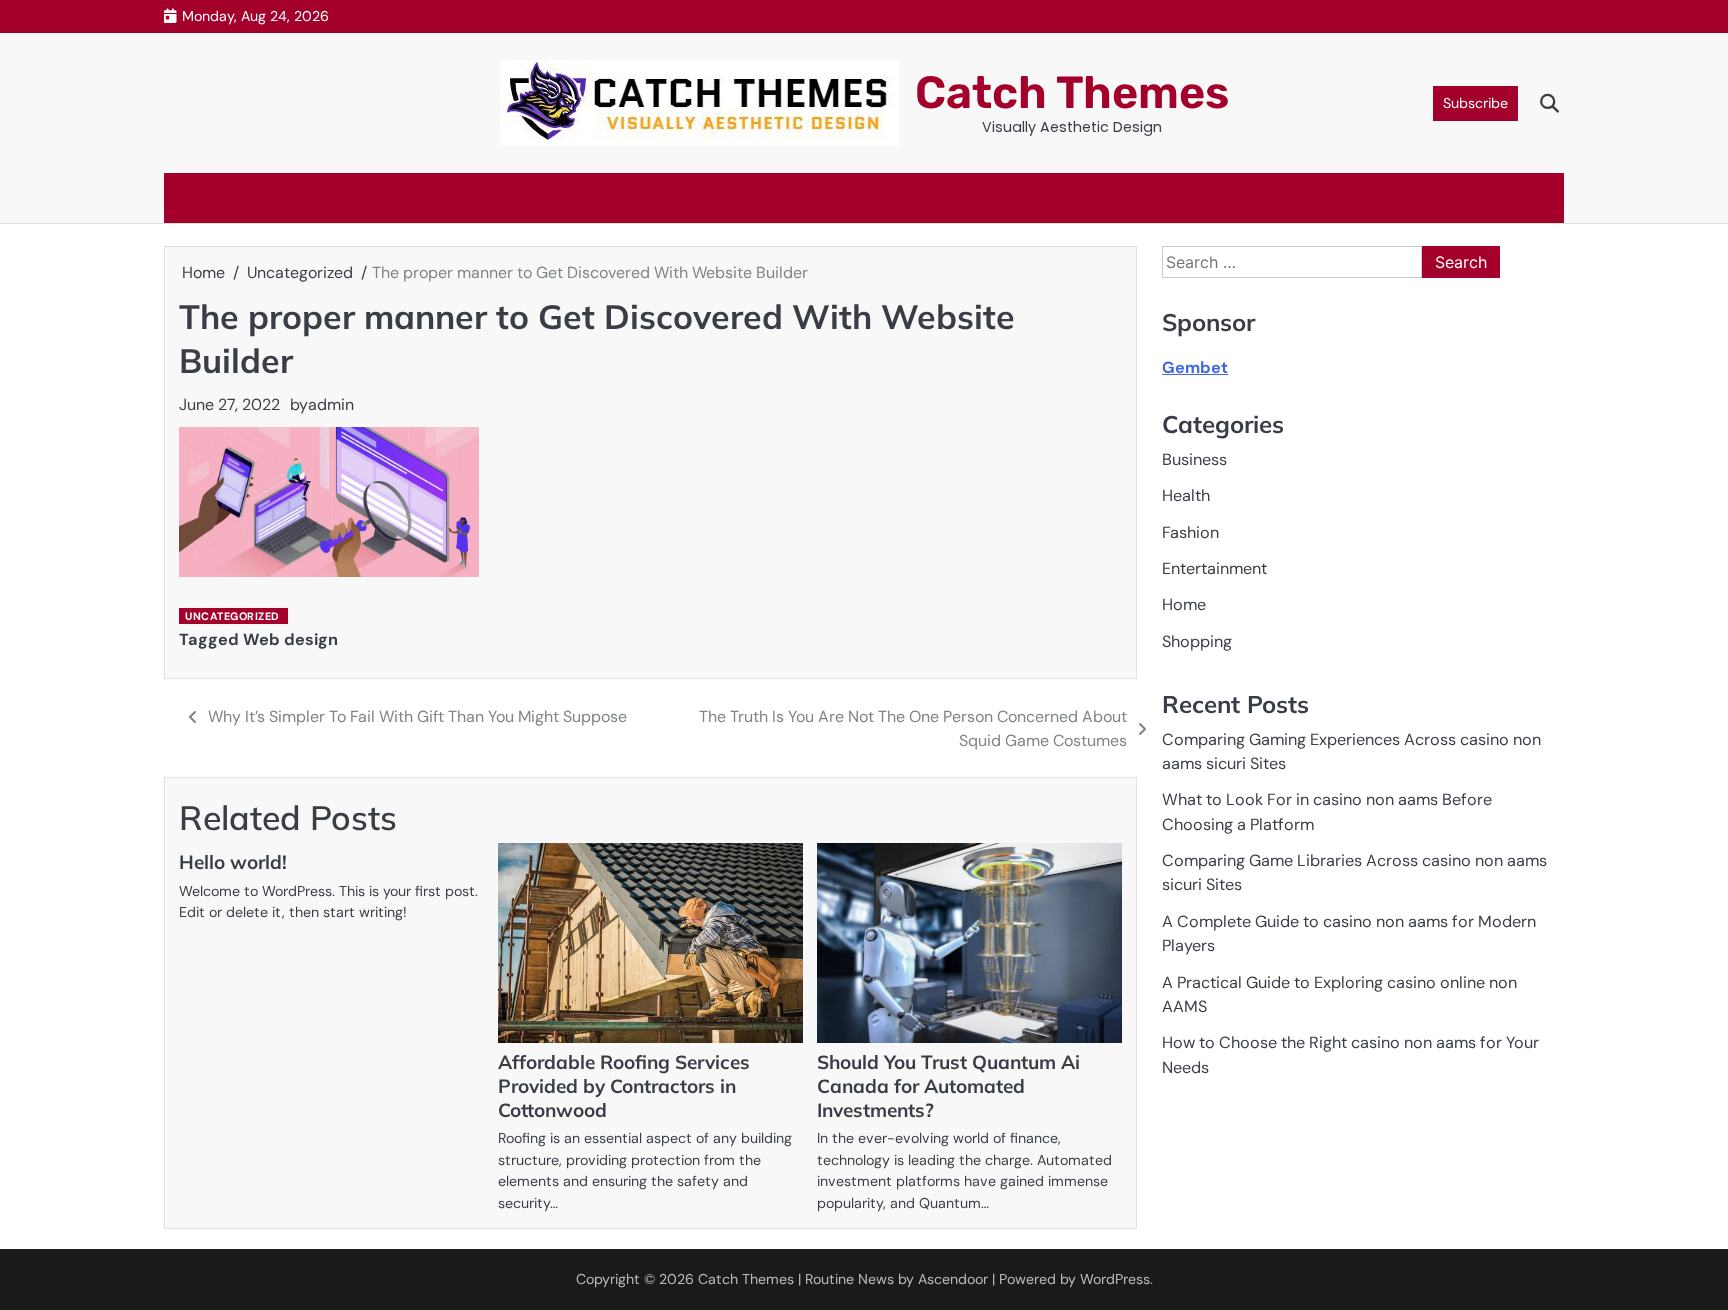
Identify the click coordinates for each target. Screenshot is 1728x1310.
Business (1194, 459)
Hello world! (233, 862)
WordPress (1115, 1279)
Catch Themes (1072, 92)
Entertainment (1214, 568)
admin (331, 404)
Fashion (1190, 532)
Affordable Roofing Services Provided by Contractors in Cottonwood (624, 1086)
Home (1184, 604)
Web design (290, 639)
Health (1186, 495)
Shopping (1197, 641)
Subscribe (1475, 103)
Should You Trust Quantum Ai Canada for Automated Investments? (948, 1086)
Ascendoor (953, 1279)
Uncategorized (232, 616)
